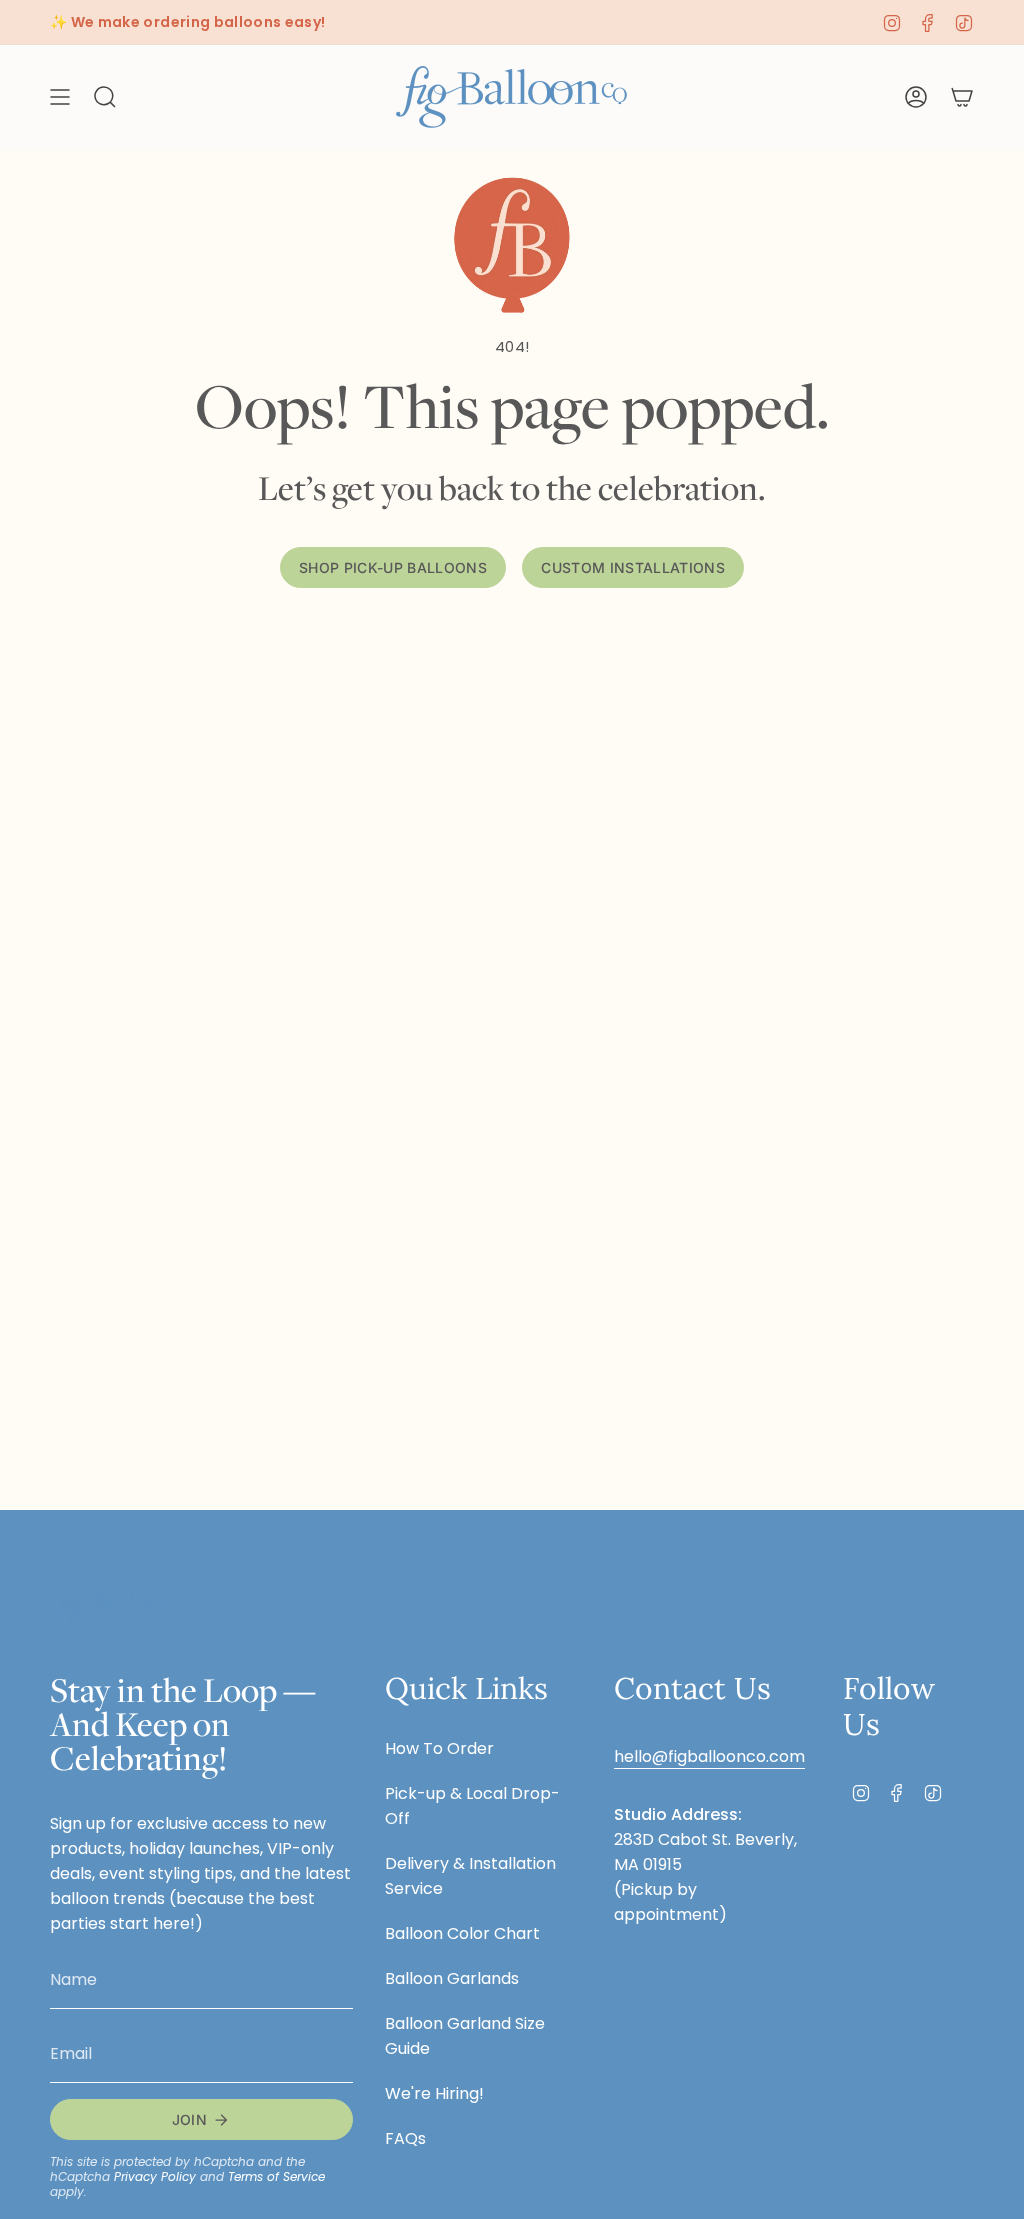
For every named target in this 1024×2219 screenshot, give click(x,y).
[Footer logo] (125, 1604)
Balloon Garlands (452, 1978)
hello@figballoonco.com (709, 1756)
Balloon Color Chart (462, 1933)
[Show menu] (60, 97)
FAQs (405, 2138)
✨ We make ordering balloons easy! (188, 22)
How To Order (439, 1748)
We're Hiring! (434, 2093)
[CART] (962, 97)
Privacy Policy (155, 2176)
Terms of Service (276, 2176)
